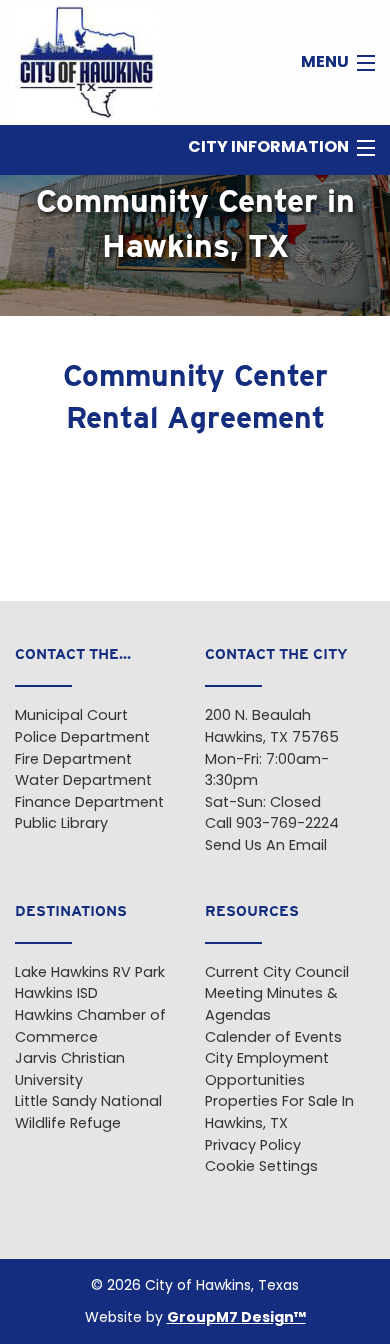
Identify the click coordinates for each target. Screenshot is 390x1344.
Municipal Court (71, 716)
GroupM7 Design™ (236, 1318)
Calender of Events (273, 1038)
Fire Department (73, 760)
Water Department (83, 781)
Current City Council (277, 973)
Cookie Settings (261, 1167)
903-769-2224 (287, 824)
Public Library (61, 824)
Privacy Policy (253, 1146)
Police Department (82, 738)
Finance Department (89, 803)
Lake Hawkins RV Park (90, 973)
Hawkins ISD (56, 994)
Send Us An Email (266, 846)
